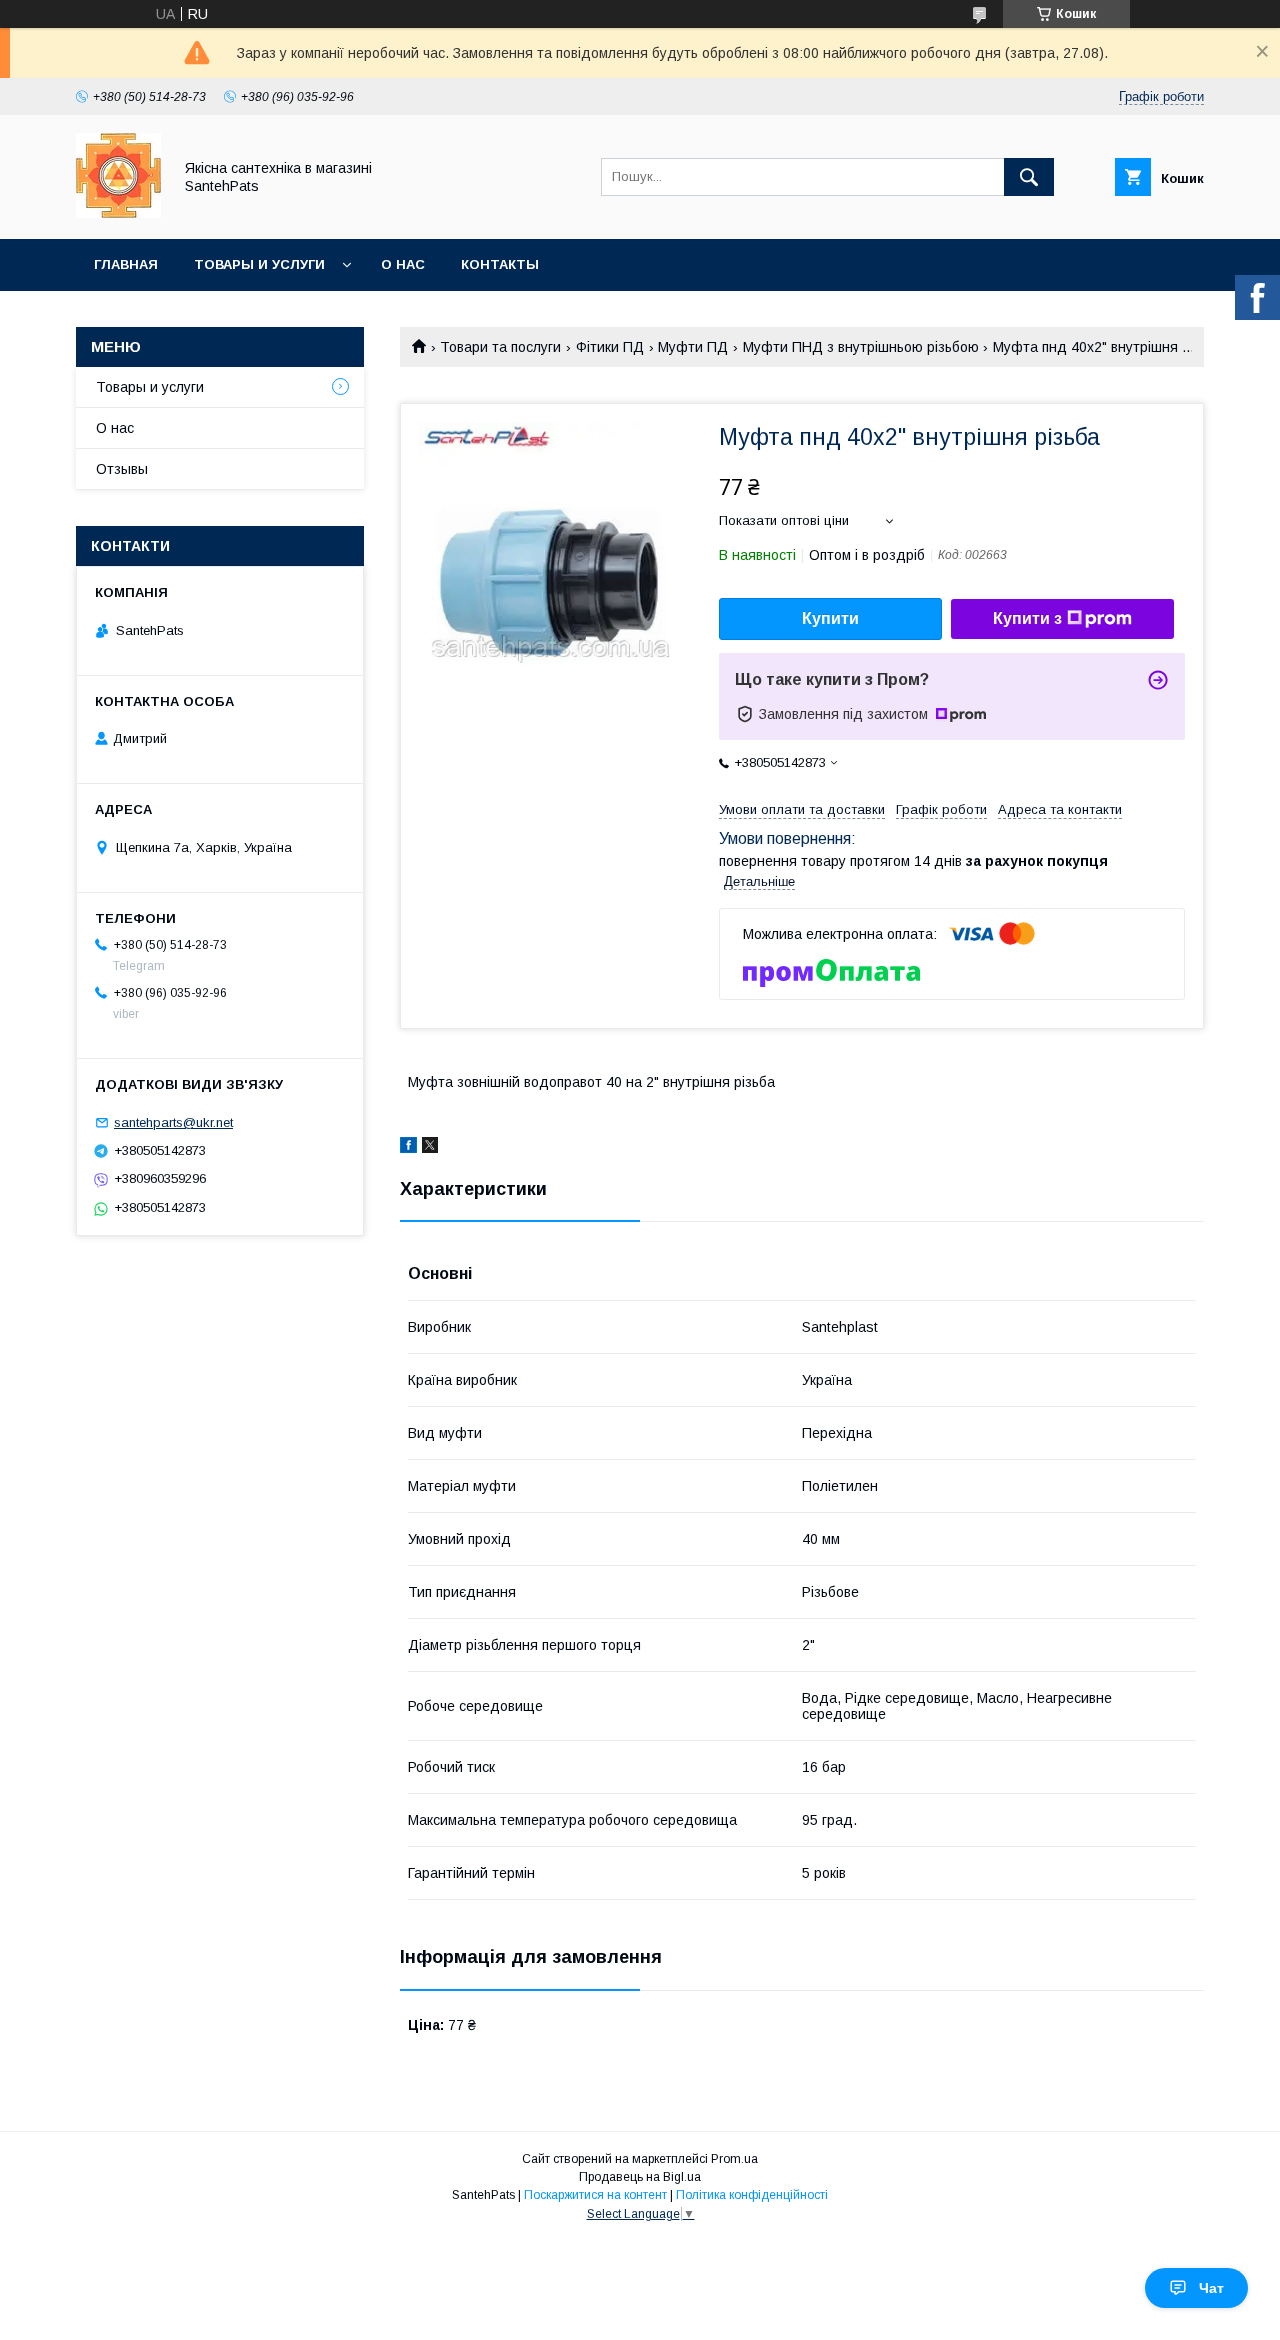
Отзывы (122, 469)
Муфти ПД (693, 347)
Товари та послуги (500, 347)
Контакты (500, 264)
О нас (403, 264)
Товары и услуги (259, 264)
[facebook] (408, 1148)
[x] (430, 1148)
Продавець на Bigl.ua (640, 2177)
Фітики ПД (610, 347)
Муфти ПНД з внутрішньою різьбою (861, 347)
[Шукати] (1029, 177)
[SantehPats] (118, 213)
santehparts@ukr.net (173, 1122)
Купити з (1027, 618)
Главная (126, 264)
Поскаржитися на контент (595, 2195)
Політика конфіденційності (752, 2195)
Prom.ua (734, 2159)
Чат (1211, 2288)
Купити (830, 618)
